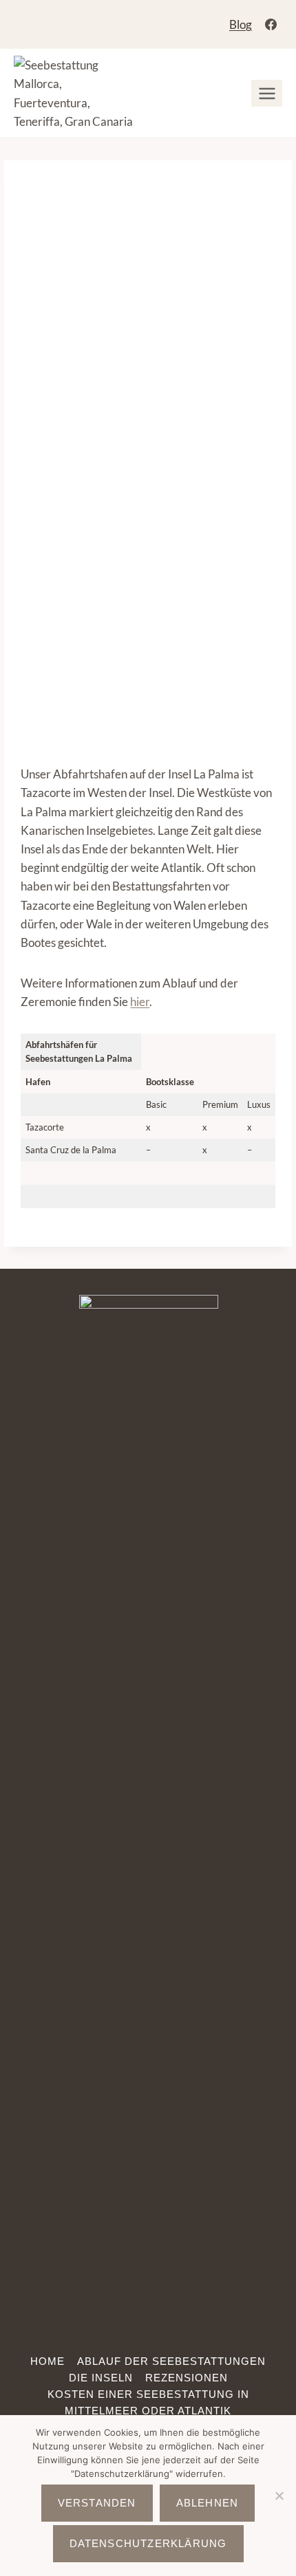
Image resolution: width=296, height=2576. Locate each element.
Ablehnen (208, 2503)
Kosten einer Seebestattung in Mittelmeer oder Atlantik (148, 2402)
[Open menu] (267, 93)
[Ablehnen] (279, 2496)
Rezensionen (187, 2378)
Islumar (217, 354)
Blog (241, 24)
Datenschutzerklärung (148, 2543)
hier (140, 1002)
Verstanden (97, 2503)
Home (47, 2361)
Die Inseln (101, 2378)
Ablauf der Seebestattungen (171, 2361)
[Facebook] (271, 25)
